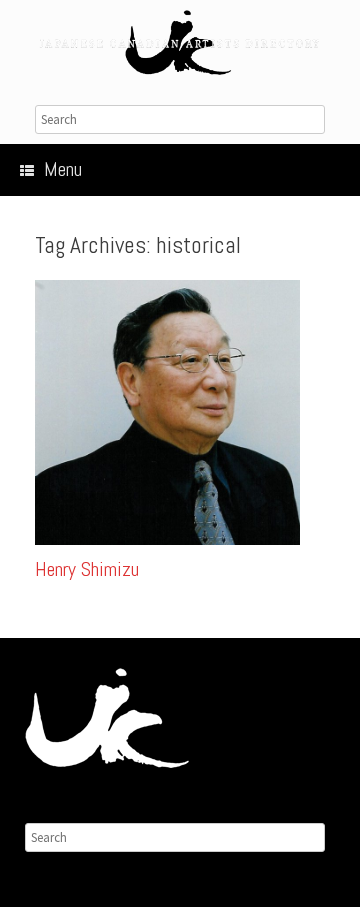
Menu (63, 169)
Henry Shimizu (87, 569)
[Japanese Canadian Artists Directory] (180, 42)
